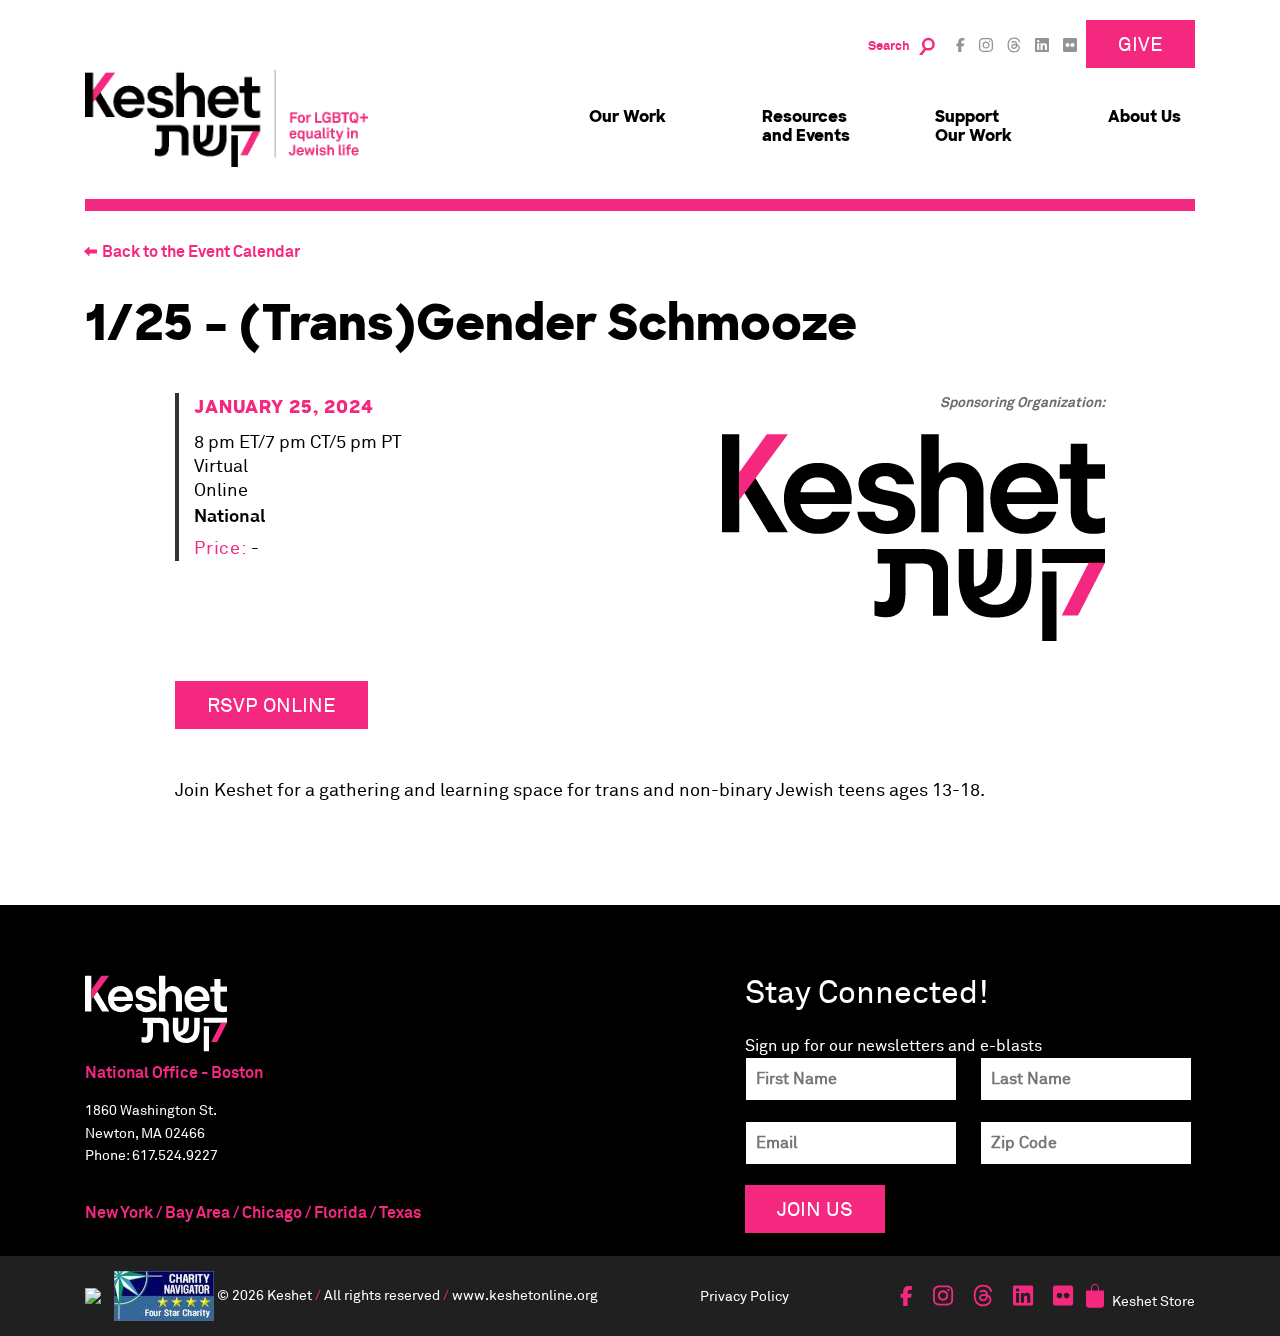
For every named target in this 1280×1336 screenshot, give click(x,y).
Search (889, 46)
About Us (1144, 116)
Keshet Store (1153, 1300)
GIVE (1140, 43)
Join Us (815, 1208)
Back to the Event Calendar (201, 252)
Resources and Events (806, 126)
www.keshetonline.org (525, 1293)
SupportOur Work (973, 126)
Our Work (627, 116)
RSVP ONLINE (271, 704)
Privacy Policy (744, 1295)
